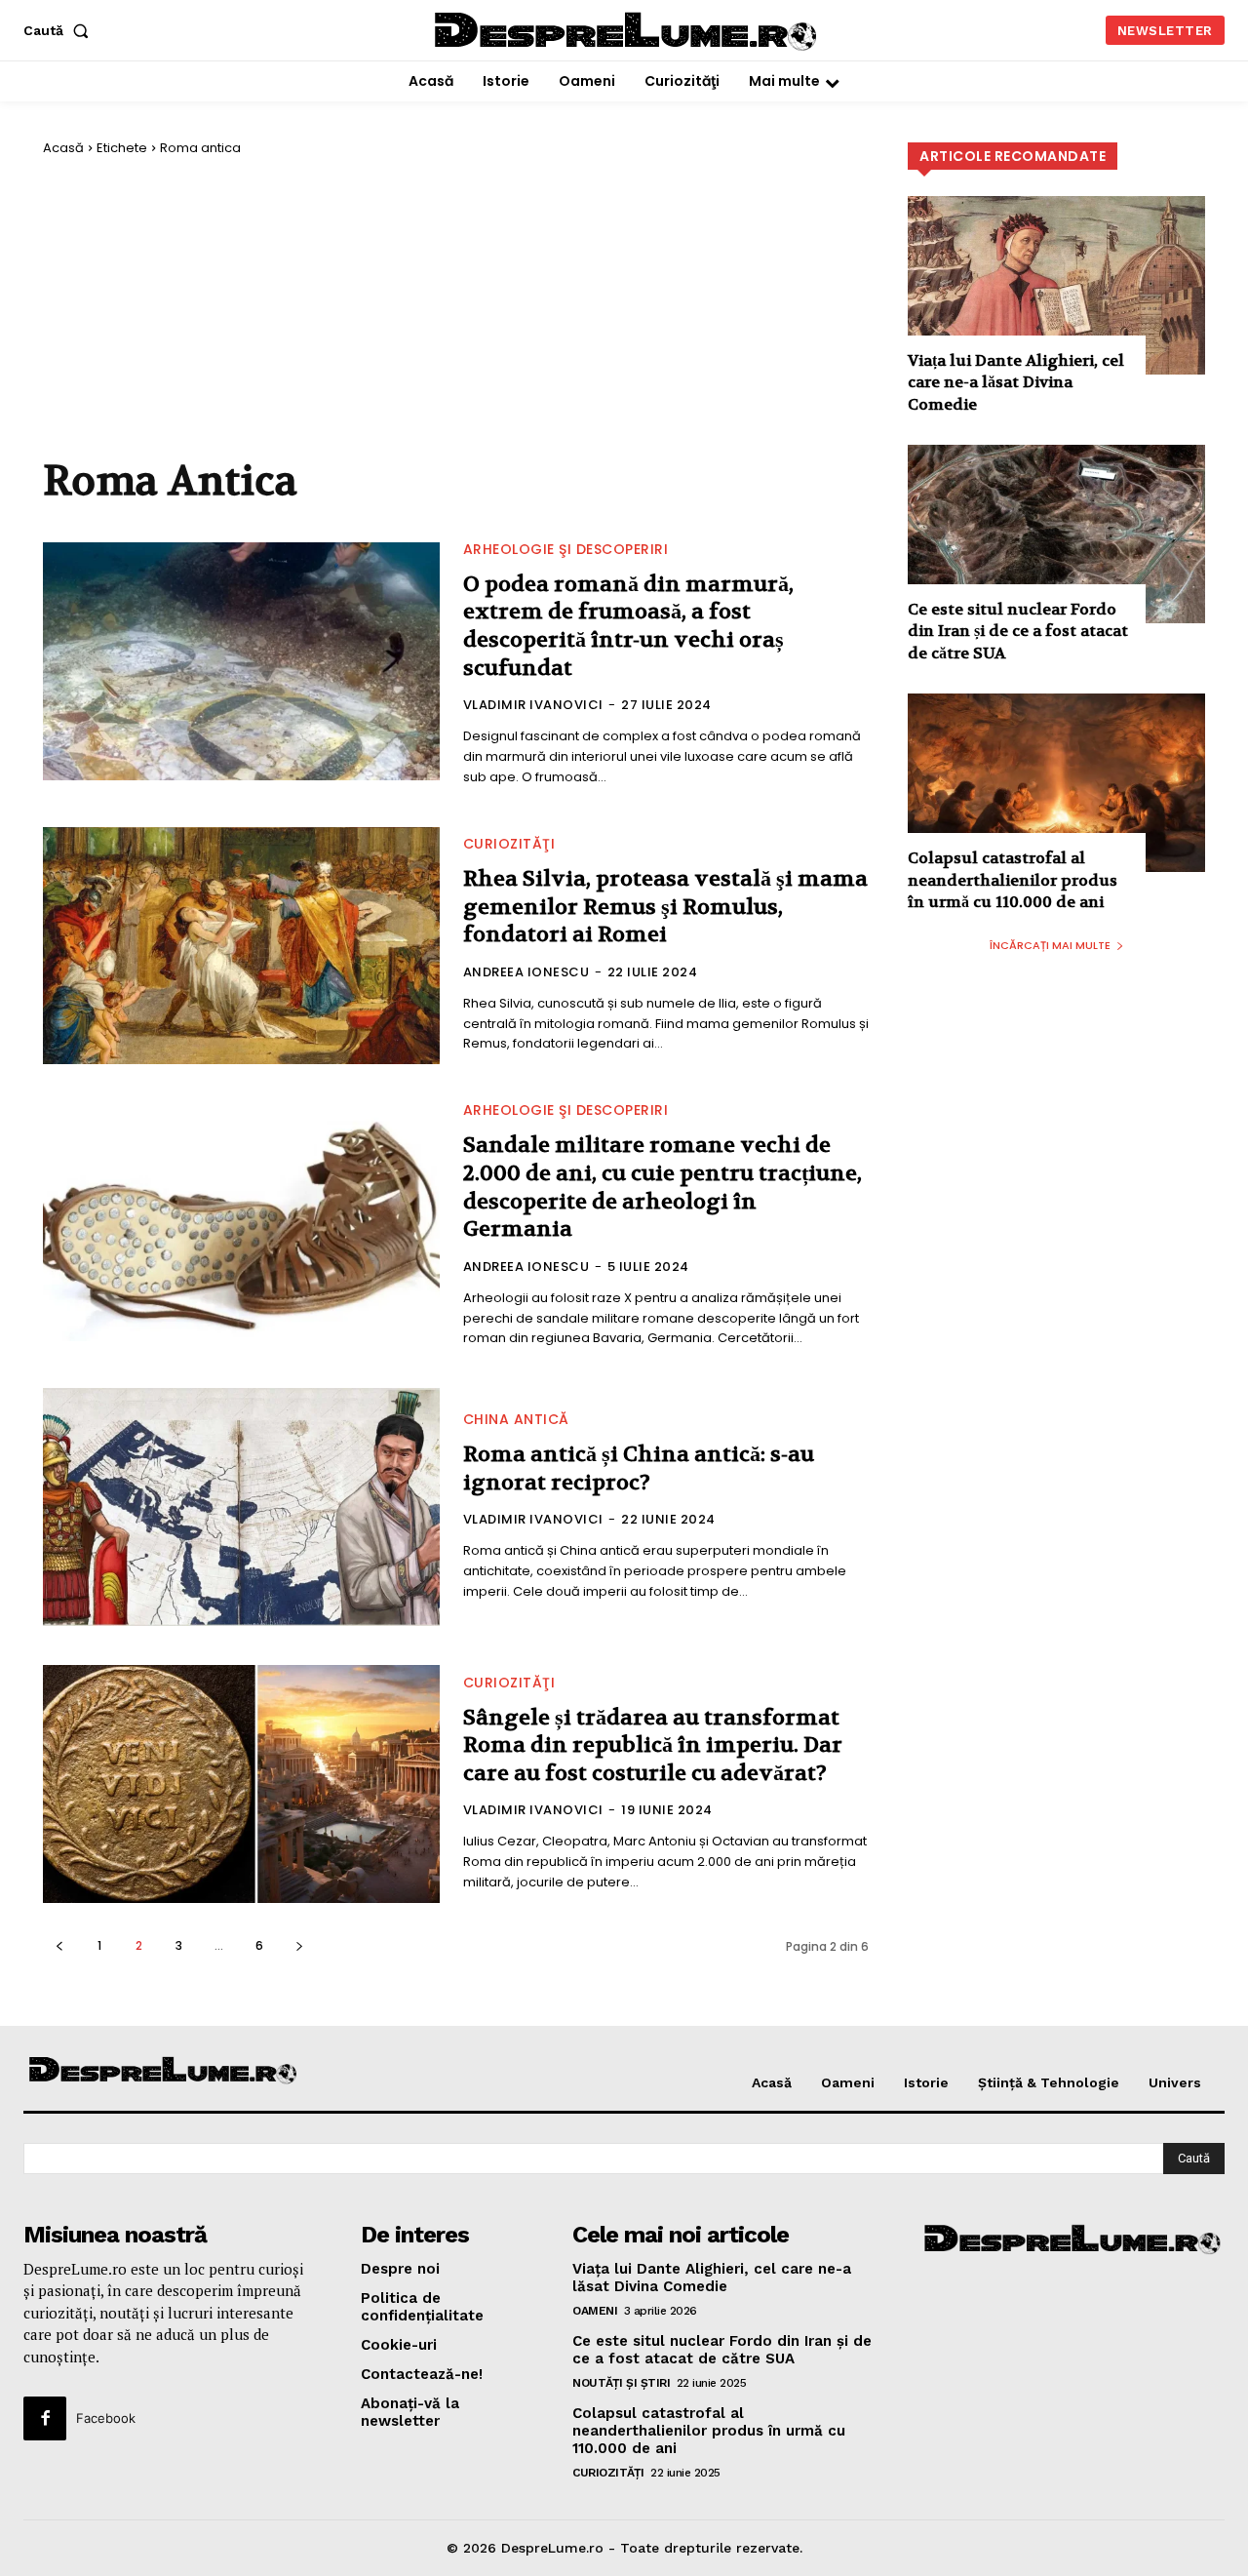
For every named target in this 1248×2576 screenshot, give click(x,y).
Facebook (106, 2418)
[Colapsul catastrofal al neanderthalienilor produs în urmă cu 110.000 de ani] (1056, 783)
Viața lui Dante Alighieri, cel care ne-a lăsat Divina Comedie (1016, 382)
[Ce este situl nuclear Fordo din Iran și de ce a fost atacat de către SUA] (1056, 534)
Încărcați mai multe (1050, 945)
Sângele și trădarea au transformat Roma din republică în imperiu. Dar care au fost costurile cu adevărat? (653, 1745)
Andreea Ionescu (526, 972)
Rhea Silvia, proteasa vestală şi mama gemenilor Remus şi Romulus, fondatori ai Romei (665, 907)
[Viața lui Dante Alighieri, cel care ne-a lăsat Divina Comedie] (1056, 285)
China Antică (516, 1419)
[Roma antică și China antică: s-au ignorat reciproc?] (241, 1507)
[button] (60, 30)
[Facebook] (45, 2418)
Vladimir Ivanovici (533, 705)
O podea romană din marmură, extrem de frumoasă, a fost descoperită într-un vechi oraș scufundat (628, 626)
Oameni (595, 2311)
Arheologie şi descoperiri (566, 549)
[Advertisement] (456, 307)
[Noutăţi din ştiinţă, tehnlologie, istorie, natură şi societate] (164, 2071)
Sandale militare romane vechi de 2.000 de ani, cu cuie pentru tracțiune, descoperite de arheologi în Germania (663, 1187)
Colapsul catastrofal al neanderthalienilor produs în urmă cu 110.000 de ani (1013, 880)
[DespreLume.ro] (628, 33)
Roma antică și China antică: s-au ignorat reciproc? (639, 1468)
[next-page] (299, 1945)
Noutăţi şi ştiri (621, 2383)
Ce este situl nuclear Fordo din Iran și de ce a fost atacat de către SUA (1018, 631)
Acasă (63, 148)
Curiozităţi (509, 844)
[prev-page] (59, 1945)
